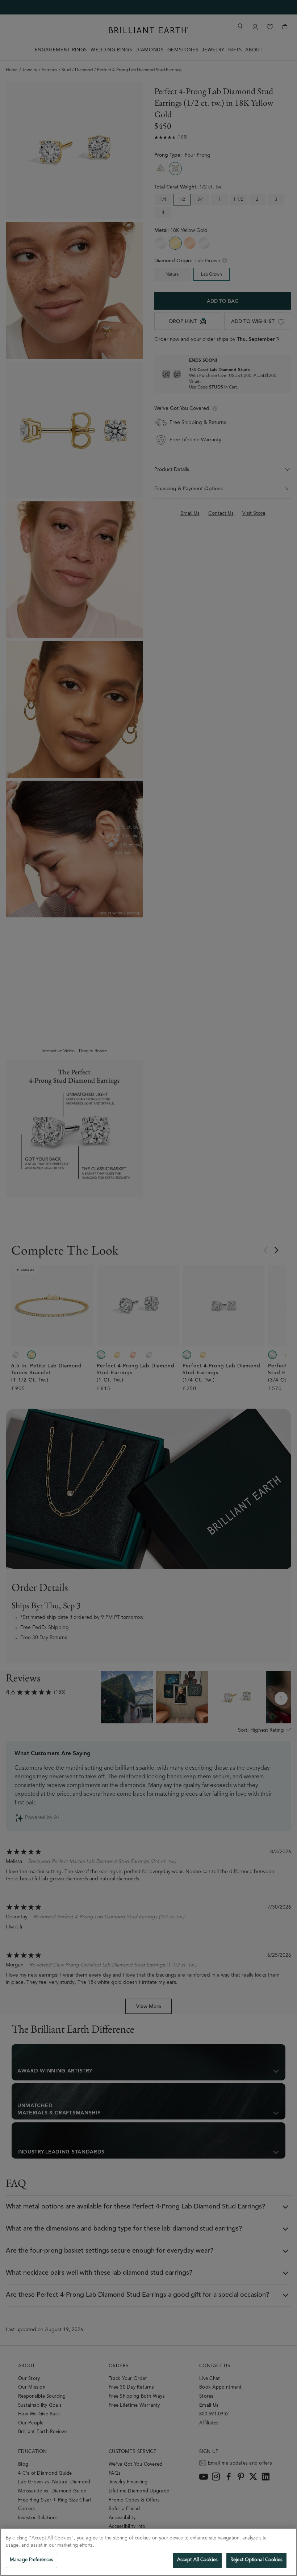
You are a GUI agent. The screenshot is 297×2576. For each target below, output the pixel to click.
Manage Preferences (32, 2560)
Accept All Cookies (197, 2560)
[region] (148, 2552)
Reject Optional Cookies (256, 2560)
